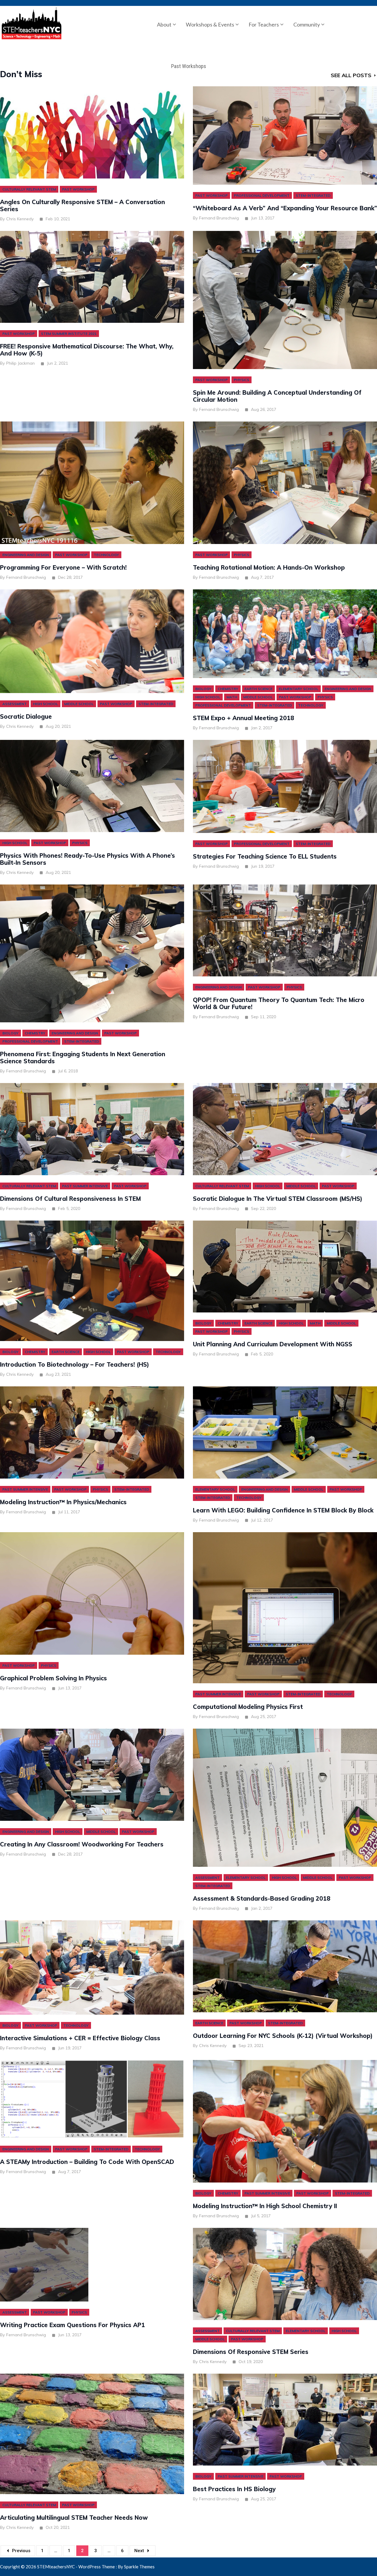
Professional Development (262, 195)
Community (307, 24)
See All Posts (351, 75)
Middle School (79, 704)
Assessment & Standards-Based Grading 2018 (262, 1899)
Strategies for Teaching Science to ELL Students (265, 857)
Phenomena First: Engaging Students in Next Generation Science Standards (83, 1058)
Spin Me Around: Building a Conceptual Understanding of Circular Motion (277, 396)
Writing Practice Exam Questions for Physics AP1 (72, 2325)
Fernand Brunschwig (219, 218)
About (164, 24)
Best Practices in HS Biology (234, 2489)
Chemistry (228, 689)
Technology (106, 555)
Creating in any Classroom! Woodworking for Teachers (82, 1844)
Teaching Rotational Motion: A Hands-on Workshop (269, 568)
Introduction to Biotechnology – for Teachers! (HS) (75, 1365)
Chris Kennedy (20, 219)
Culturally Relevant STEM (29, 189)
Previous (21, 2551)
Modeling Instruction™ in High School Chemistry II (265, 2206)
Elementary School (299, 689)
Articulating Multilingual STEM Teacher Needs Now (74, 2518)
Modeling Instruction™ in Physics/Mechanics (63, 1502)
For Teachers (264, 24)
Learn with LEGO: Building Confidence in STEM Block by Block (283, 1510)
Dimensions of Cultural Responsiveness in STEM (70, 1199)
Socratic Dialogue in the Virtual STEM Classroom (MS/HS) (278, 1199)
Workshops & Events (210, 24)
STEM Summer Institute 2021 (69, 334)
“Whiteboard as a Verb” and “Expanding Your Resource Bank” (285, 208)
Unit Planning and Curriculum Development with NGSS (273, 1344)
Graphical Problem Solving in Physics (53, 1678)
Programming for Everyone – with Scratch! (63, 568)
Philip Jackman (20, 363)
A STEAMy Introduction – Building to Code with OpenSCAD (87, 2162)
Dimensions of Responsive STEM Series (251, 2352)
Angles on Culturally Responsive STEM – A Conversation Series (82, 206)
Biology (203, 689)
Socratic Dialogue (26, 717)
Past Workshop (78, 189)
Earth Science (258, 689)
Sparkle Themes (139, 2567)
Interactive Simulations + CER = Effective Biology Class (80, 2038)
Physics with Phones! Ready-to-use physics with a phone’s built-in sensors (87, 859)
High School (46, 704)
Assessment (15, 704)
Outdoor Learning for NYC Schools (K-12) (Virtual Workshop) (283, 2036)
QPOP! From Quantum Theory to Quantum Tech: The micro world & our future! (279, 1003)
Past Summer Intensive (85, 1186)
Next (139, 2551)
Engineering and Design (26, 555)
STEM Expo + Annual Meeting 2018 (244, 718)
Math (232, 697)
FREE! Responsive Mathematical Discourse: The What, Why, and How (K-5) (87, 350)
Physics (242, 380)
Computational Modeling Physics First (248, 1707)
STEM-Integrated (313, 195)
